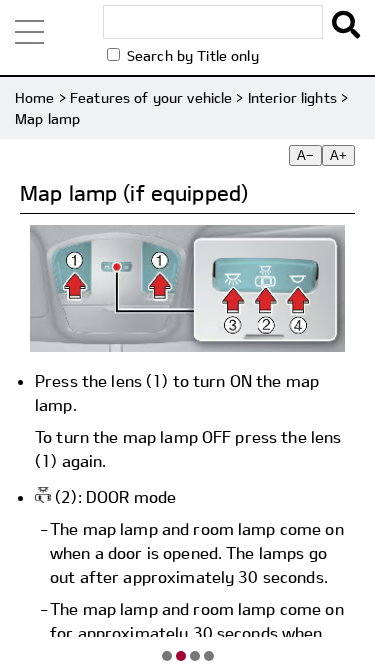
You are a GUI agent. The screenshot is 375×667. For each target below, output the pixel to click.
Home (35, 97)
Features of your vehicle (151, 97)
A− (305, 155)
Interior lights (292, 97)
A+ (338, 155)
